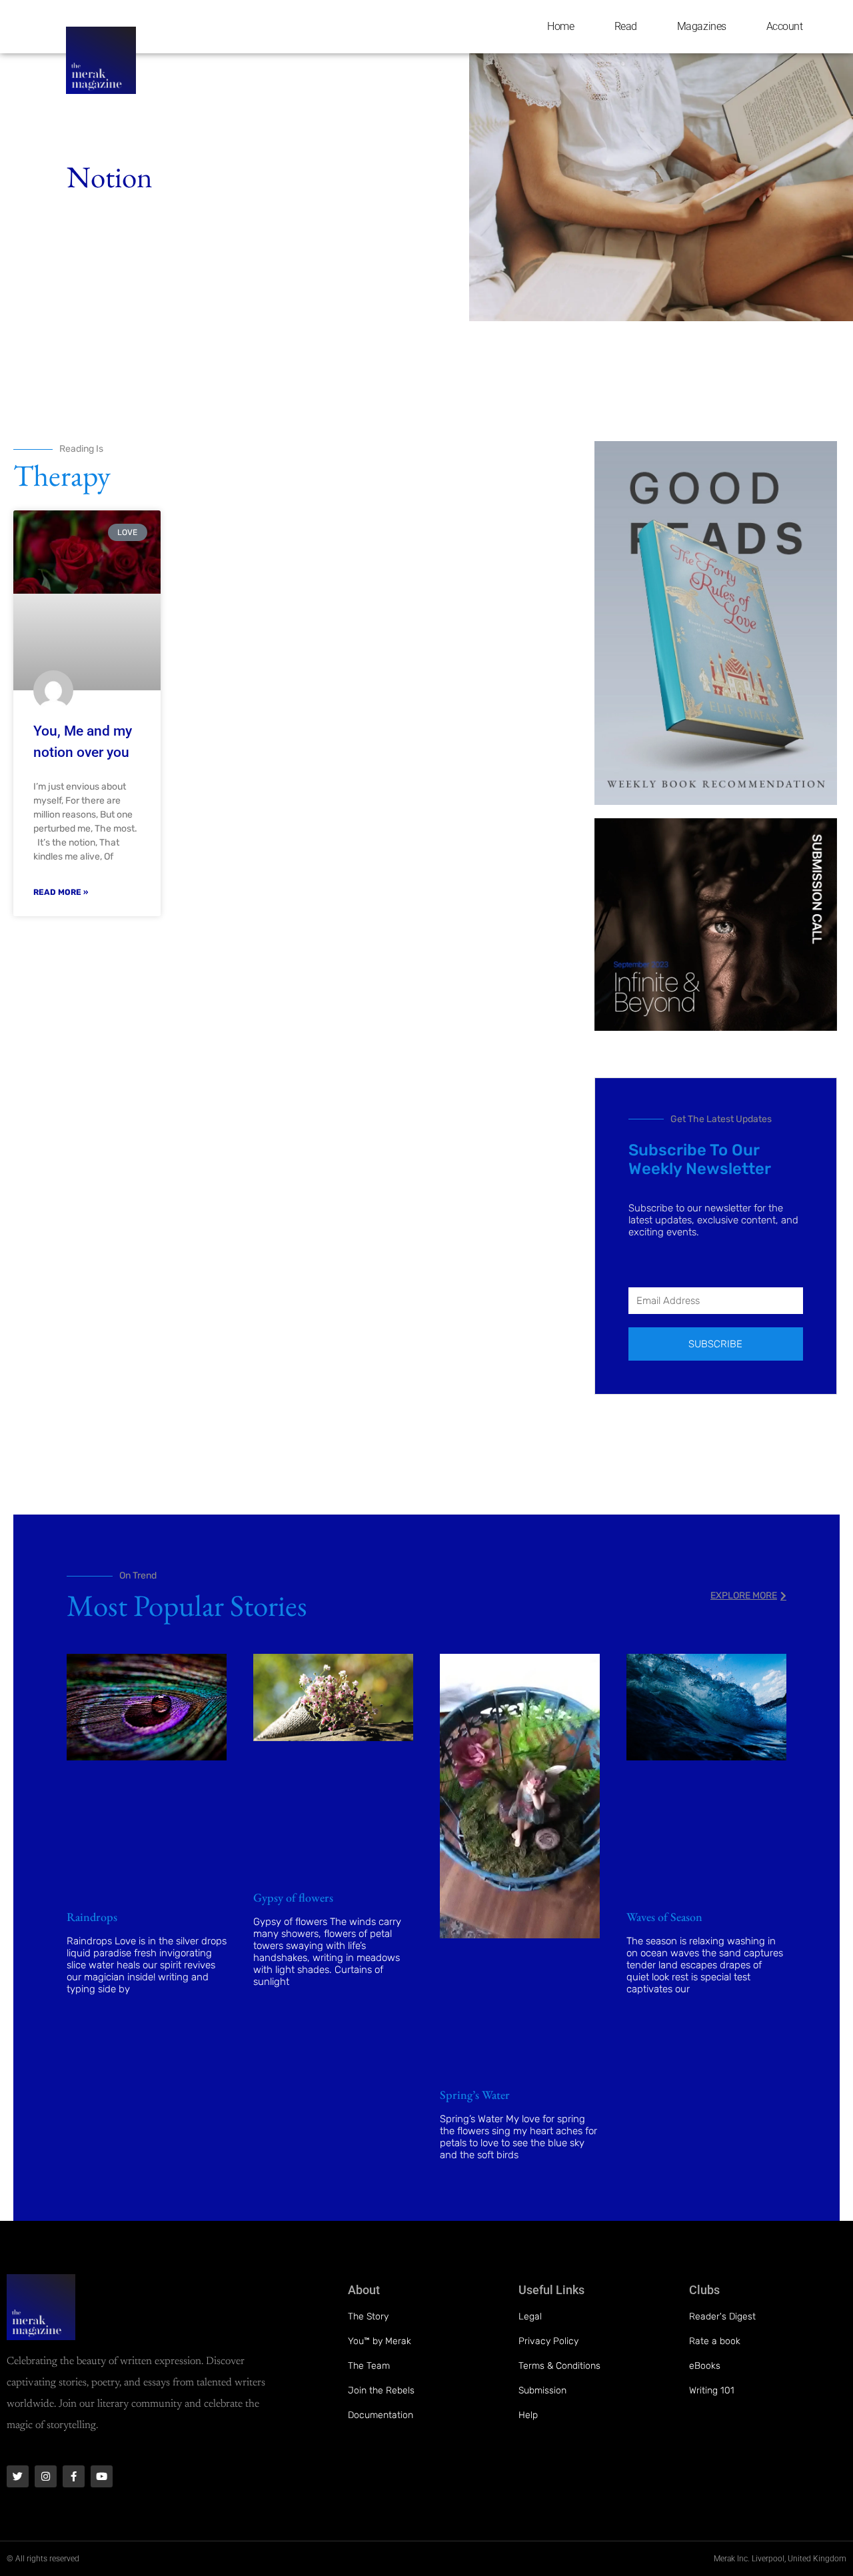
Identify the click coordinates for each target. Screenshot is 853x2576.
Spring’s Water (475, 2095)
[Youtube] (102, 2476)
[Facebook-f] (74, 2476)
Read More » (61, 892)
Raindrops (92, 1917)
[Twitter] (18, 2476)
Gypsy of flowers (293, 1897)
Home (560, 26)
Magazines (702, 26)
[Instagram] (46, 2476)
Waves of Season (664, 1917)
